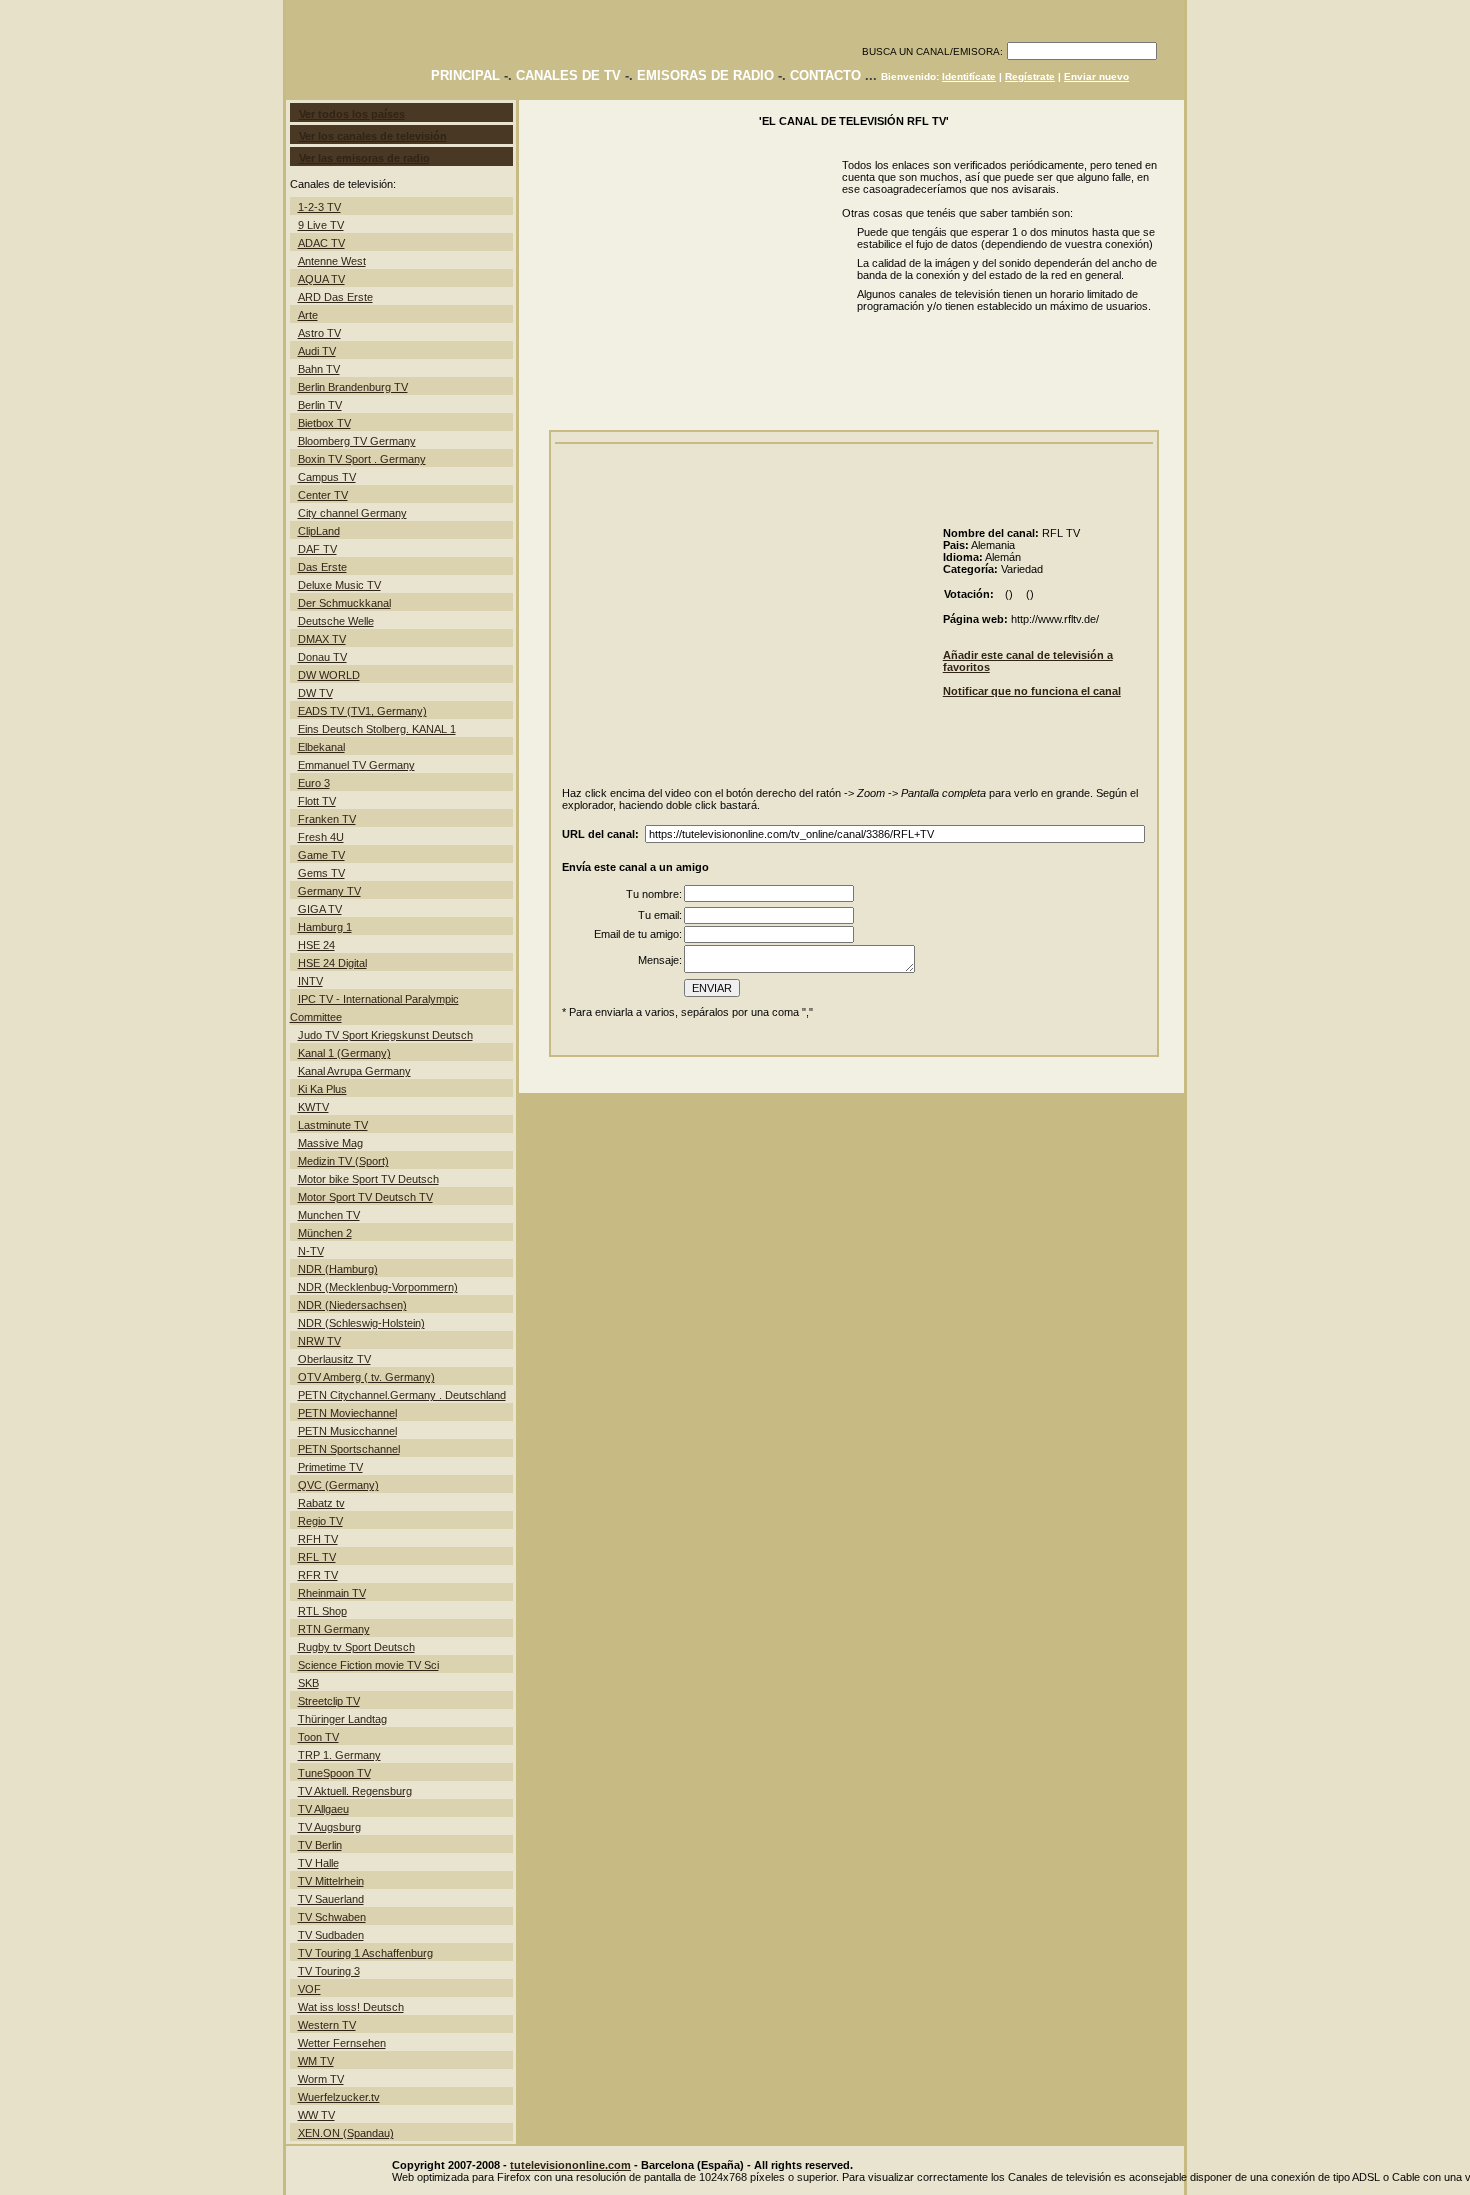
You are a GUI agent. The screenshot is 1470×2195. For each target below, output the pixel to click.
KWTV (313, 1107)
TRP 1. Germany (339, 1755)
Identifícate (969, 76)
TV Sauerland (331, 1899)
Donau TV (322, 657)
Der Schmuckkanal (344, 603)
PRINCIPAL (465, 75)
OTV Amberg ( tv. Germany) (366, 1377)
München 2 (325, 1233)
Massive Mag (330, 1143)
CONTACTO (825, 75)
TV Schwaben (332, 1917)
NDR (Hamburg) (338, 1269)
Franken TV (327, 819)
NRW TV (319, 1341)
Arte (308, 315)
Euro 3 (314, 783)
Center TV (323, 495)
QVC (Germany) (338, 1485)
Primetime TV (330, 1467)
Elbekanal (321, 747)
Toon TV (318, 1737)
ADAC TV (321, 243)
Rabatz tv (321, 1503)
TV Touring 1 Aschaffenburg (365, 1953)
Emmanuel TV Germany (356, 765)
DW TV (315, 693)
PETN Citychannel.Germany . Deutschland (402, 1395)
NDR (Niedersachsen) (352, 1305)
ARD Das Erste (335, 297)
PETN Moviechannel (347, 1413)
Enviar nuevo (1096, 76)
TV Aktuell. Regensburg (355, 1791)
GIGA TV (320, 909)
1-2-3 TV (319, 207)
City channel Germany (352, 513)
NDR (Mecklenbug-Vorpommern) (378, 1287)
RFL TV (317, 1557)
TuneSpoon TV (334, 1773)
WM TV (316, 2061)
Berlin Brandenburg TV (353, 387)
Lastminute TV (333, 1125)
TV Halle (318, 1863)
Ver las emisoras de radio (364, 158)
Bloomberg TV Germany (357, 441)
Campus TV (327, 477)
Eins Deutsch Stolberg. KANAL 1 (377, 729)
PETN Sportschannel (349, 1449)
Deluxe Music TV (339, 585)
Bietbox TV (324, 423)
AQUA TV (321, 279)
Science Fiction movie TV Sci (368, 1665)
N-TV (311, 1251)
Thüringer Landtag (342, 1719)
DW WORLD (329, 675)
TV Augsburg (329, 1827)
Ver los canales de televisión (373, 136)
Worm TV (321, 2079)
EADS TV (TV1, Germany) (362, 711)
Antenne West (332, 261)
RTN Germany (334, 1629)
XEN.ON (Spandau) (346, 2133)
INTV (310, 981)
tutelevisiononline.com (570, 2165)
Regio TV (320, 1521)
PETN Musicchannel (347, 1431)
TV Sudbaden (331, 1935)
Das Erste (322, 567)
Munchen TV (329, 1215)
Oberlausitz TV (334, 1359)
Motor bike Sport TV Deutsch (368, 1179)
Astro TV (319, 333)
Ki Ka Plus (322, 1089)
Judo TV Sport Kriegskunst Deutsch (385, 1035)
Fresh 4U (321, 837)
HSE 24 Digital (332, 963)
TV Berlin (320, 1845)
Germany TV (329, 891)
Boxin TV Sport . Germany (362, 459)
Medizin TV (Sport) (343, 1161)
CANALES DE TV (568, 75)
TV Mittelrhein (331, 1881)
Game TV (321, 855)
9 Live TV (321, 225)
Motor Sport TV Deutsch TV (365, 1197)
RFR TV (318, 1575)
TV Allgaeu (323, 1809)
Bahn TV (319, 369)
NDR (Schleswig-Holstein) (361, 1323)
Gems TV (321, 873)
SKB (308, 1683)
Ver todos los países (352, 114)
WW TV (316, 2115)
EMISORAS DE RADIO (705, 75)
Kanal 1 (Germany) (344, 1053)
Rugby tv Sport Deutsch (356, 1647)
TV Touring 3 (329, 1971)
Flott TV (317, 801)
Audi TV (317, 351)
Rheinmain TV (332, 1593)
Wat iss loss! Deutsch (351, 2007)
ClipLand (319, 531)
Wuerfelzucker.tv (339, 2097)
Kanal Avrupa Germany (354, 1071)
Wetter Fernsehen (342, 2043)
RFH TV (318, 1539)
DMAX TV (322, 639)
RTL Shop (322, 1611)
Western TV (327, 2025)
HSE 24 (316, 945)
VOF (309, 1989)
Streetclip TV (329, 1701)
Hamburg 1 (325, 927)
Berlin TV (320, 405)
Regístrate (1030, 76)
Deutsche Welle (336, 621)
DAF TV (317, 549)
